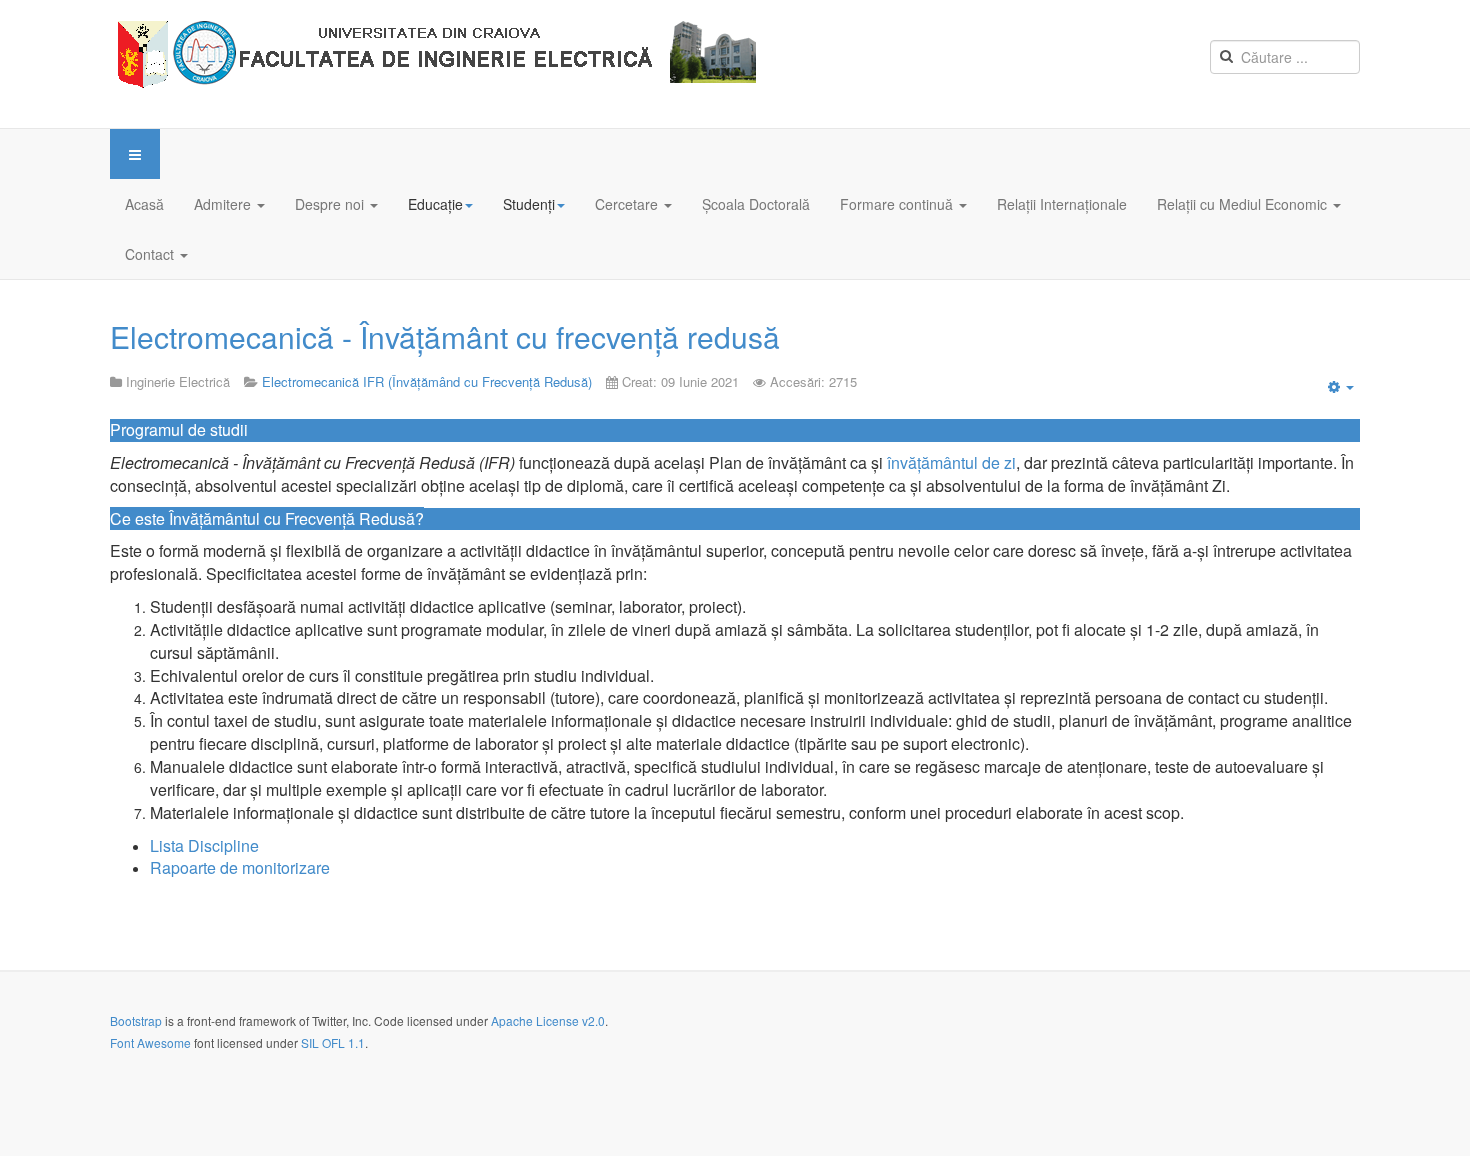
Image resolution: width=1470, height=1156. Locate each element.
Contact (151, 254)
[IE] (441, 64)
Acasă (144, 204)
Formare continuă (898, 204)
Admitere (224, 204)
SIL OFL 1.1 (333, 1042)
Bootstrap (136, 1020)
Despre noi (331, 204)
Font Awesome (150, 1042)
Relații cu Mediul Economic (1244, 204)
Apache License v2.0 (548, 1020)
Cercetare (628, 204)
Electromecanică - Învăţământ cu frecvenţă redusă (445, 336)
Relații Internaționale (1062, 204)
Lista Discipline (204, 845)
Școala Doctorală (756, 204)
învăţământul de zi (949, 462)
